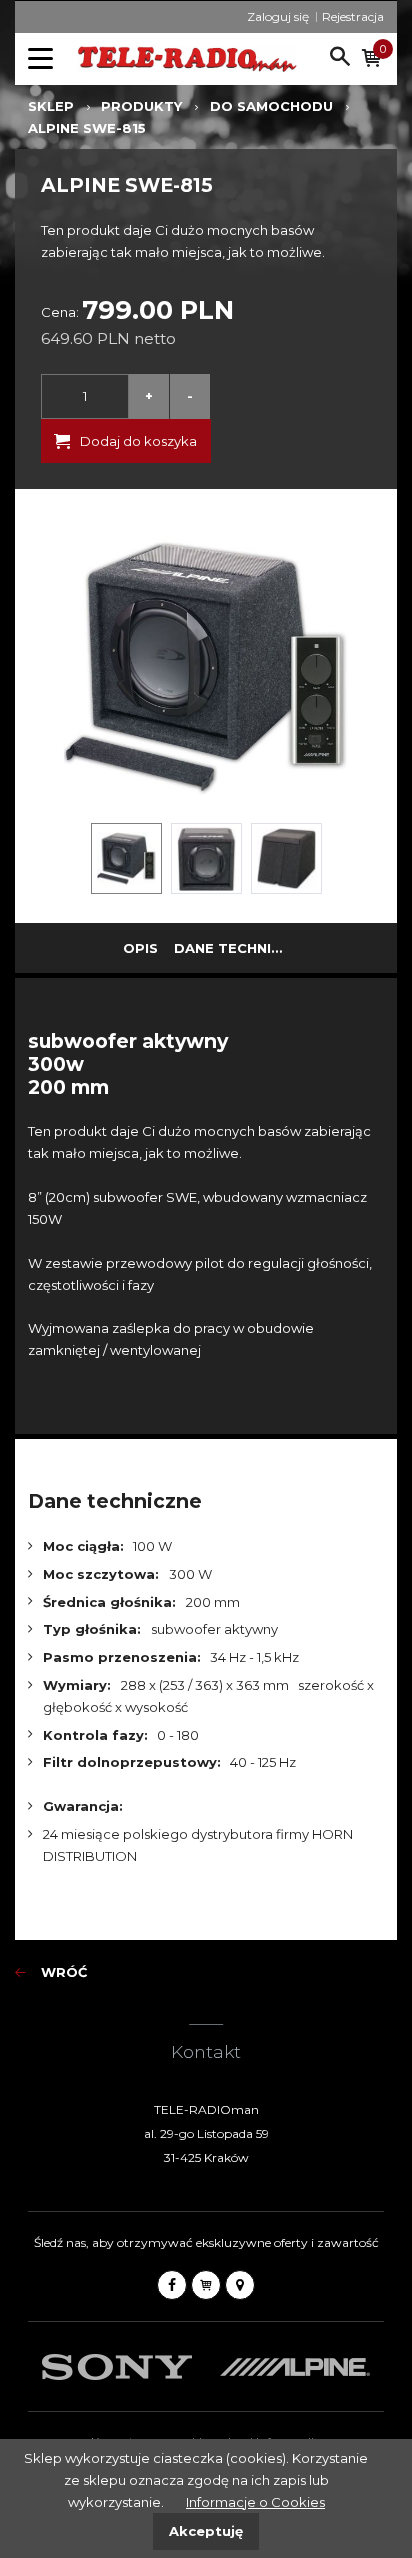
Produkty (141, 106)
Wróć (64, 1972)
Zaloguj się (278, 16)
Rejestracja (353, 16)
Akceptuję (206, 2531)
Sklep (51, 106)
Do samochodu (271, 106)
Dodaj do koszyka (138, 441)
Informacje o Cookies (255, 2502)
